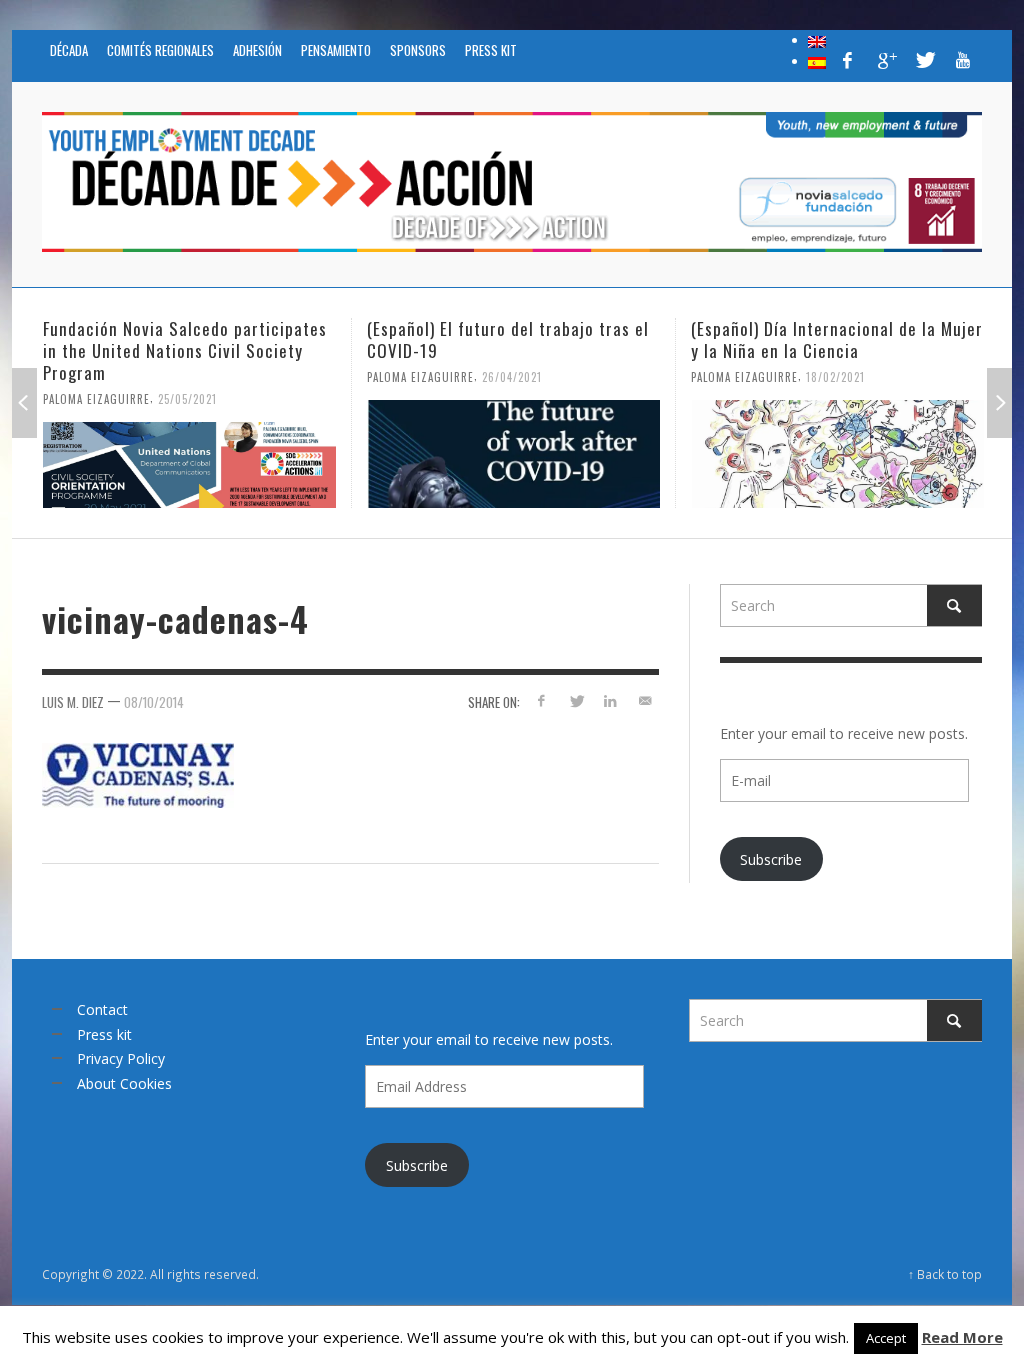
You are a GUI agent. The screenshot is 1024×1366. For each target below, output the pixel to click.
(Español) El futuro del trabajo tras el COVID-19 (508, 339)
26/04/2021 (512, 377)
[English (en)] (817, 40)
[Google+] (886, 60)
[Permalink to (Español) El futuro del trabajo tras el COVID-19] (513, 454)
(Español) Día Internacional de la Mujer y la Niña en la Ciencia (837, 339)
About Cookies (124, 1083)
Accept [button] (886, 1338)
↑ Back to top (945, 1274)
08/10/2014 (154, 702)
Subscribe (771, 859)
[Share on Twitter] (575, 700)
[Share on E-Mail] (645, 700)
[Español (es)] (817, 61)
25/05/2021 (187, 399)
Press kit (104, 1034)
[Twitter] (924, 60)
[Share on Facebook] (541, 700)
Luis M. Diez (73, 702)
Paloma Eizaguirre (96, 399)
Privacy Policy (121, 1058)
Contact (102, 1009)
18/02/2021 (835, 377)
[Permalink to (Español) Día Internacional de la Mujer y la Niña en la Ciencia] (837, 454)
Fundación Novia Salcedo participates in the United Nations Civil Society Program (185, 350)
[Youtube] (963, 60)
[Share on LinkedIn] (610, 700)
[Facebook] (848, 60)
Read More (962, 1337)
